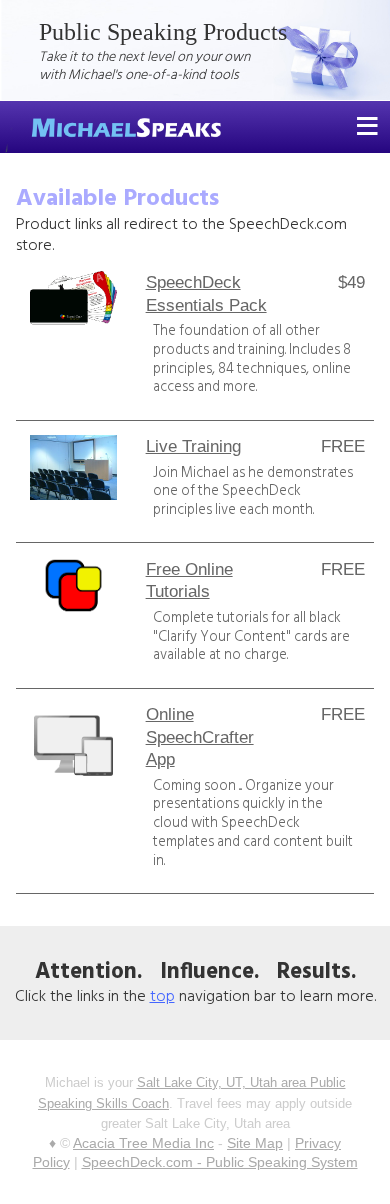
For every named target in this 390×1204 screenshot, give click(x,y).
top (162, 997)
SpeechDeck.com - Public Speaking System (220, 1162)
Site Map (255, 1143)
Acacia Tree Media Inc (143, 1143)
